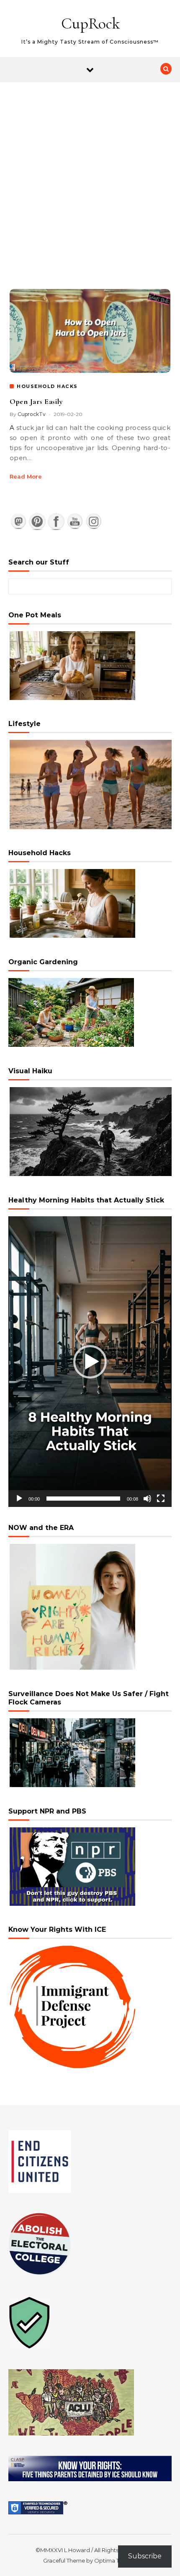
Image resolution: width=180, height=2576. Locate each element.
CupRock (90, 23)
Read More (26, 476)
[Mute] (147, 1499)
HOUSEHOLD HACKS (47, 386)
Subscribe (145, 2556)
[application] (90, 1362)
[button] (90, 1362)
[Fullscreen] (161, 1499)
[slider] (83, 1499)
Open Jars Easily (36, 401)
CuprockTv (32, 414)
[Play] (19, 1499)
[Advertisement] (90, 177)
